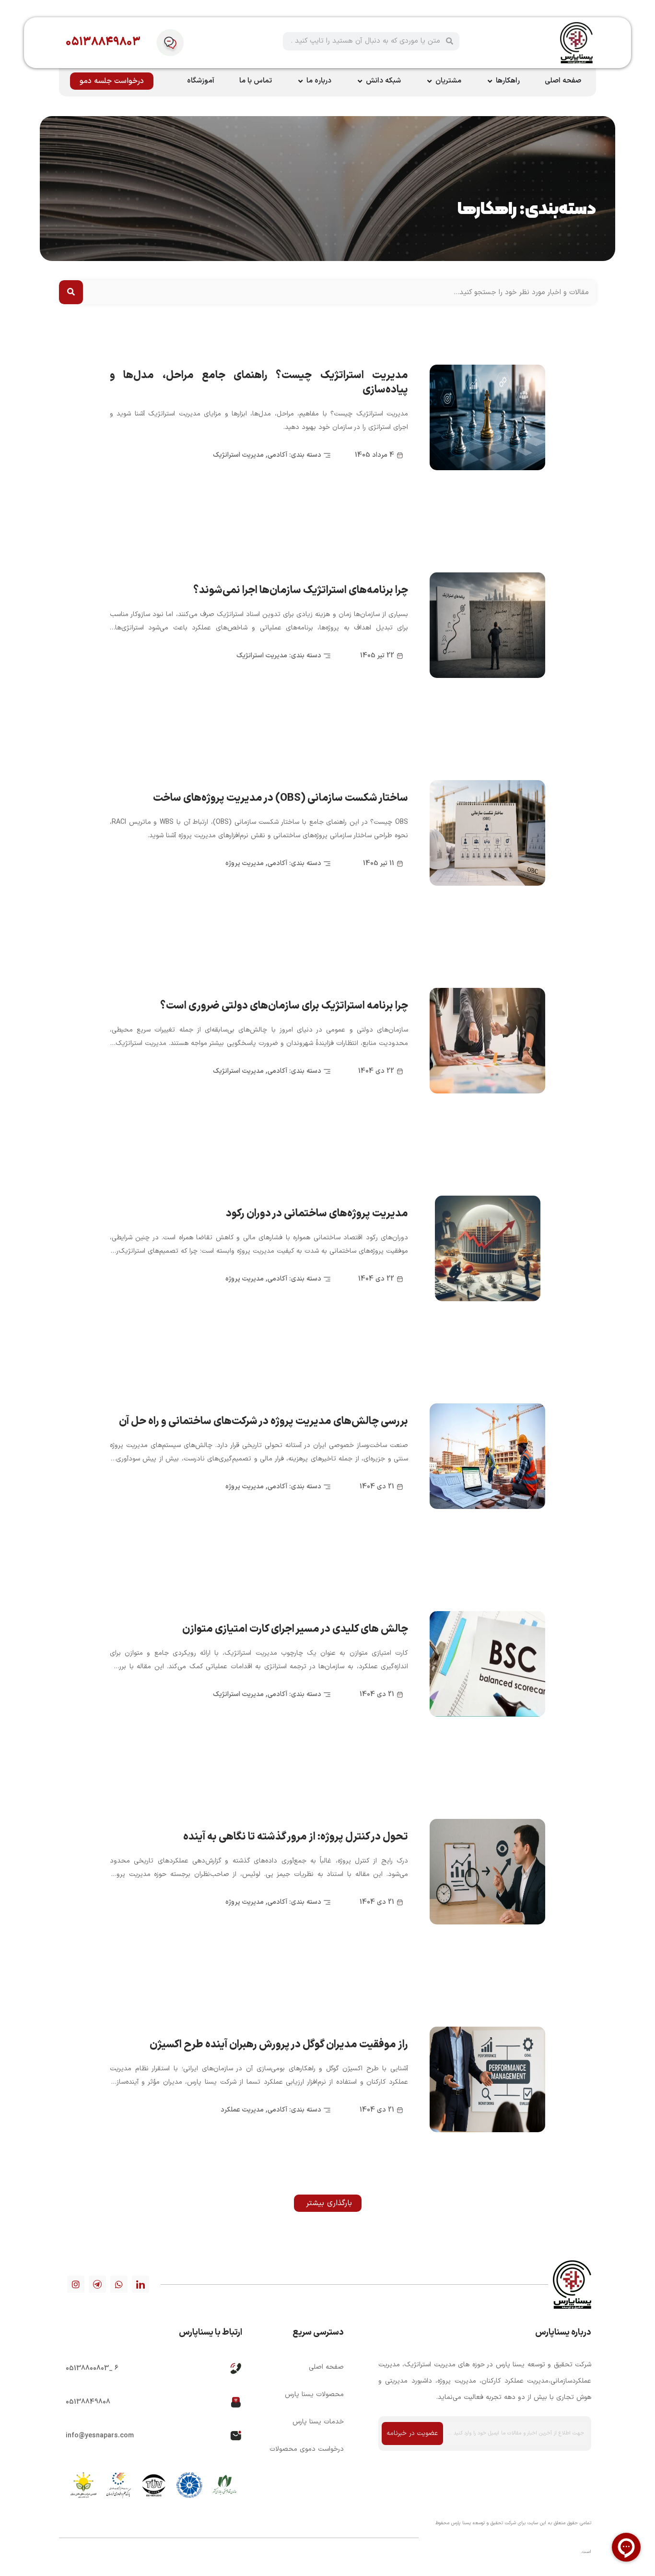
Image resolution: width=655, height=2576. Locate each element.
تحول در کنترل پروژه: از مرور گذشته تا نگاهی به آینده (296, 1837)
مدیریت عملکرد (242, 2110)
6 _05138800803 (92, 2368)
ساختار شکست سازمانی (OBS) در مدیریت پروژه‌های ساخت (281, 798)
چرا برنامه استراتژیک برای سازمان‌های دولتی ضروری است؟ (284, 1006)
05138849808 (88, 2402)
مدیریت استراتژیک (238, 455)
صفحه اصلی (326, 2367)
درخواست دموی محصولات (306, 2449)
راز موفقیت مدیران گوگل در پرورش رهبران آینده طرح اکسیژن (279, 2045)
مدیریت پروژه (245, 863)
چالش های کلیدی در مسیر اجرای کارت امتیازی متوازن (295, 1629)
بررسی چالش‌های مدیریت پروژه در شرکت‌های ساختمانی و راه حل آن (263, 1421)
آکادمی (277, 455)
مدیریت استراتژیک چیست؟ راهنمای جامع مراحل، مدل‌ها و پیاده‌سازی (259, 383)
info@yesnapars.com (100, 2436)
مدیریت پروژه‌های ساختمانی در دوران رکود (317, 1214)
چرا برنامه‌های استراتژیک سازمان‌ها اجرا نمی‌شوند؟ (301, 590)
